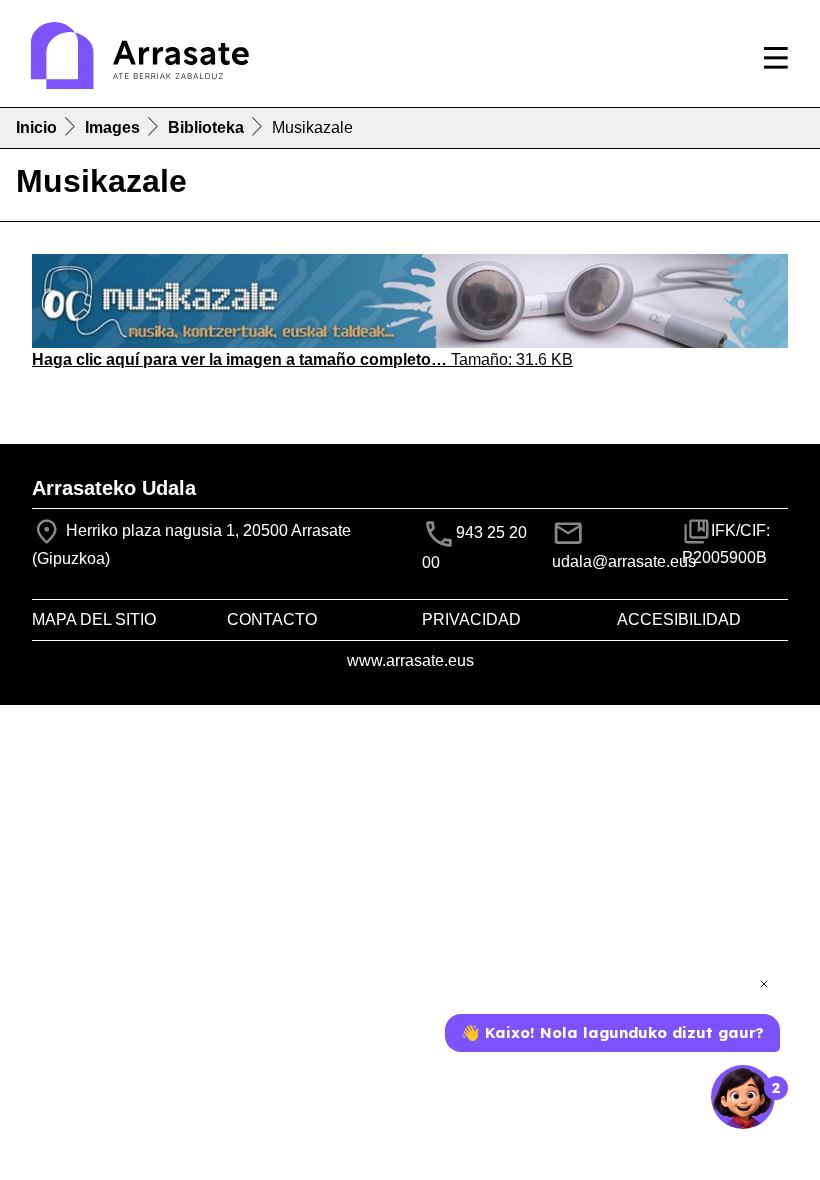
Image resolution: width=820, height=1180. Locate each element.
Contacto (272, 619)
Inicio (36, 127)
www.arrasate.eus (410, 660)
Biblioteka (206, 127)
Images (112, 127)
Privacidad (471, 619)
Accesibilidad (679, 619)
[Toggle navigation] (776, 58)
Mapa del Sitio (94, 619)
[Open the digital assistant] (743, 1097)
